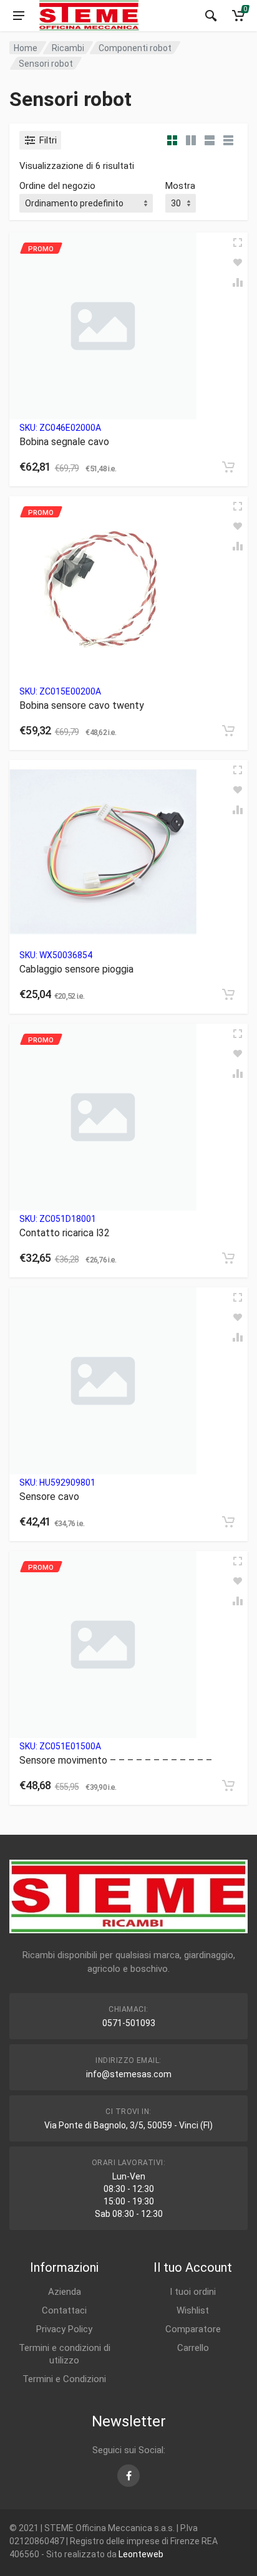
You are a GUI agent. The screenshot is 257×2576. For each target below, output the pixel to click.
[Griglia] (172, 140)
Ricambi (68, 48)
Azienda (65, 2292)
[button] (228, 467)
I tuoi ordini (193, 2292)
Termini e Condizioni (64, 2379)
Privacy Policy (64, 2329)
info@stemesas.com (129, 2074)
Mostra (180, 186)
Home (26, 48)
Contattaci (64, 2310)
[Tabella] (228, 140)
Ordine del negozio (57, 186)
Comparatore (193, 2329)
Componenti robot (135, 48)
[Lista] (210, 140)
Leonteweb (141, 2554)
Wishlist (193, 2310)
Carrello (193, 2348)
